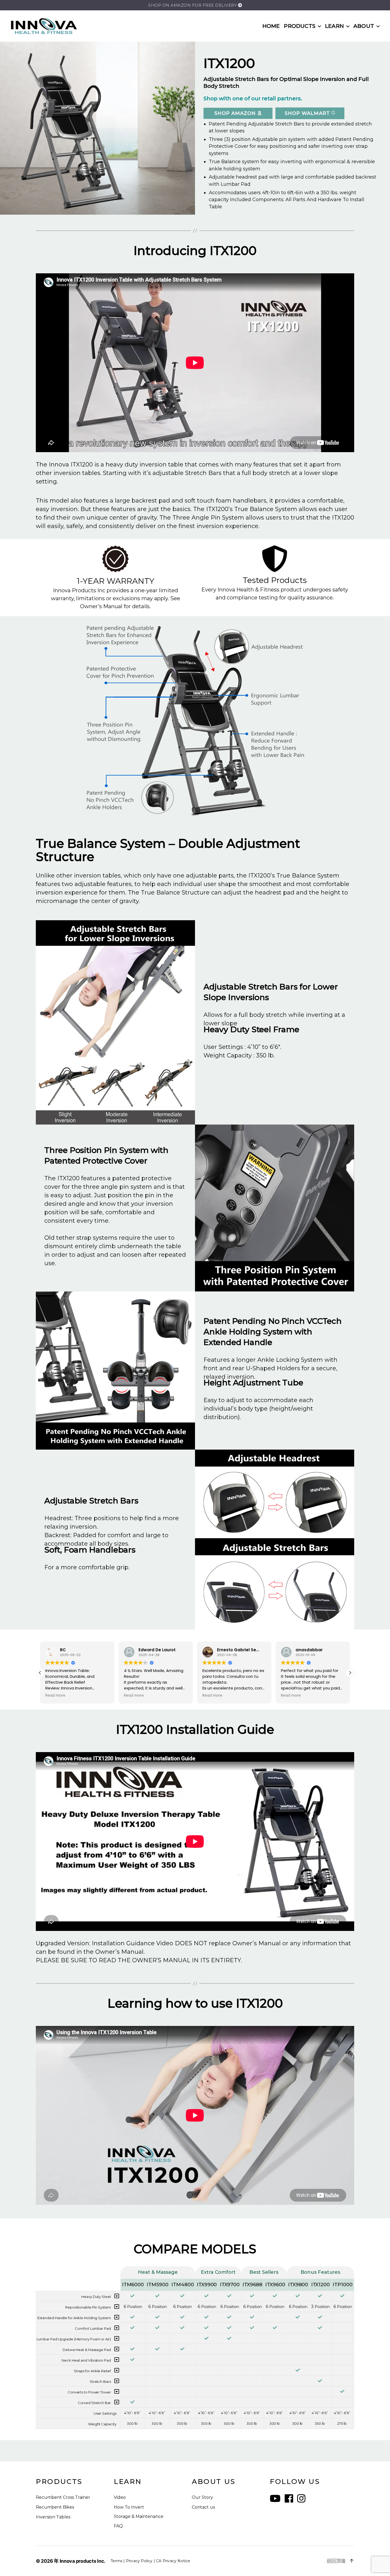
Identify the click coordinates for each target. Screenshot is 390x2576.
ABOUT (364, 26)
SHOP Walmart (308, 113)
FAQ (118, 2526)
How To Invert (129, 2507)
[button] (350, 1673)
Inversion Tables (53, 2517)
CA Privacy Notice (173, 2561)
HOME (271, 26)
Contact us (203, 2507)
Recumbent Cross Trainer (63, 2497)
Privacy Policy (139, 2561)
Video (120, 2497)
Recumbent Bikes (55, 2507)
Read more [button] (55, 1696)
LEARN (334, 26)
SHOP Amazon (236, 113)
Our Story (202, 2497)
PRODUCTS (300, 26)
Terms (116, 2561)
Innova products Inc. (83, 2561)
